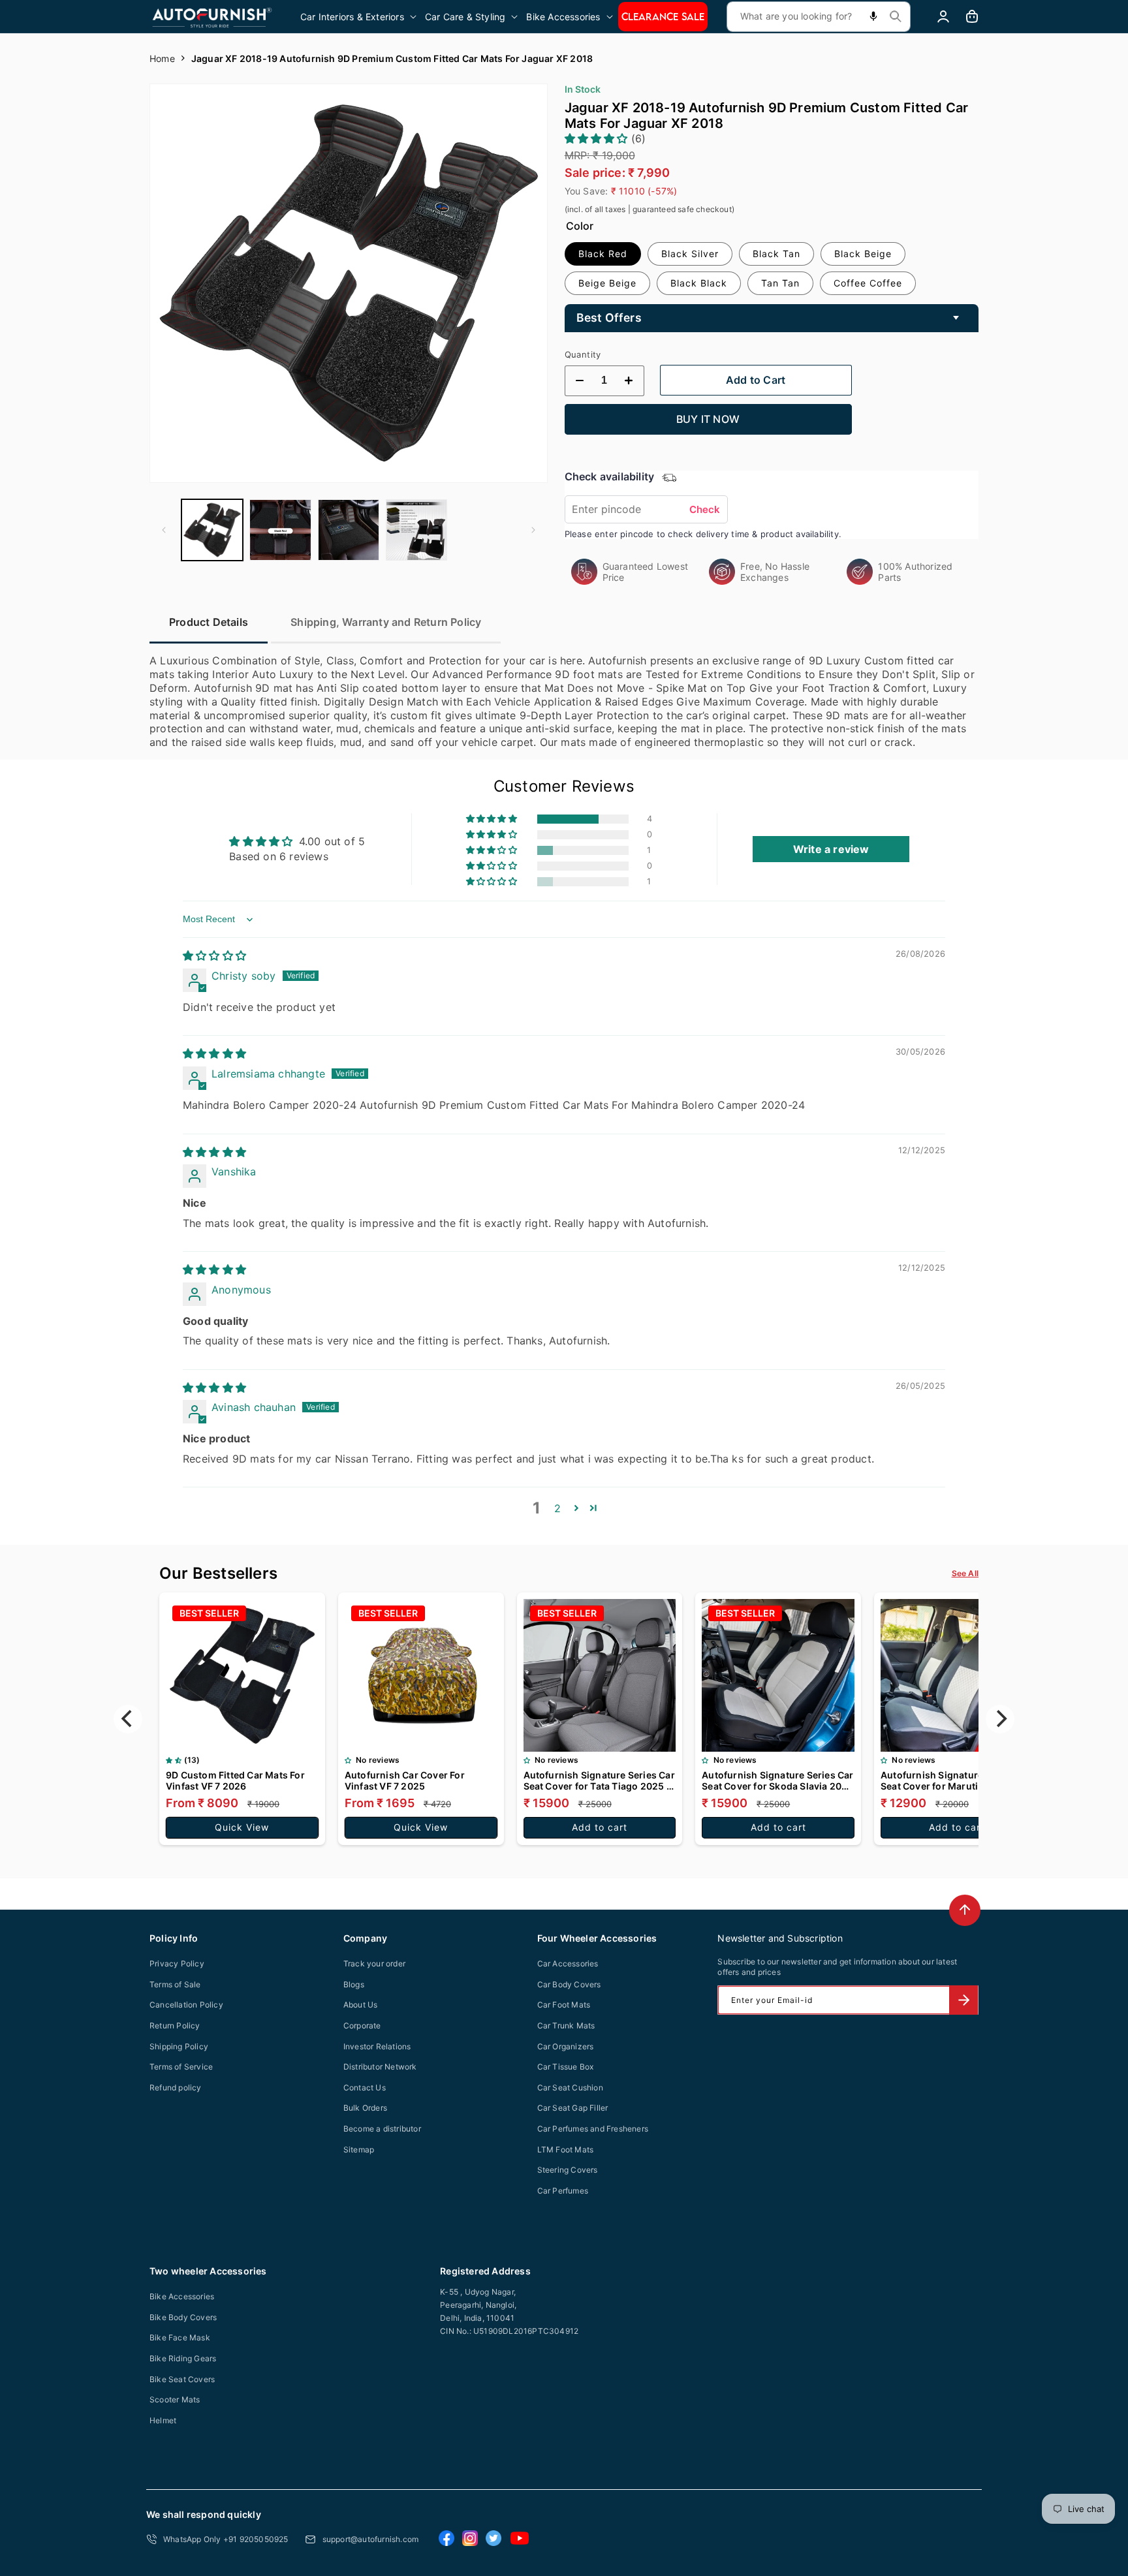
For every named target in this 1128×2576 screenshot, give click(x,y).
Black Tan (776, 254)
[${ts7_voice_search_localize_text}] (873, 17)
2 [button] (557, 1508)
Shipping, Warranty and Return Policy (386, 622)
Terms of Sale (175, 1984)
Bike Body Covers (183, 2317)
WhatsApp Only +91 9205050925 (226, 2539)
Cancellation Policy (186, 2005)
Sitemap (359, 2149)
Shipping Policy (179, 2046)
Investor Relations (377, 2046)
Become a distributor (382, 2129)
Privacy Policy (177, 1963)
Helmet (163, 2420)
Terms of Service (181, 2067)
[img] (214, 955)
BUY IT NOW (708, 419)
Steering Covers (568, 2170)
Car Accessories (568, 1963)
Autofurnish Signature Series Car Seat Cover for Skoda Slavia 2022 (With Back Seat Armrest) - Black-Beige (777, 1780)
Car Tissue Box (566, 2067)
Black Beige (863, 254)
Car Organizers (566, 2046)
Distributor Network (380, 2067)
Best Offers (609, 318)
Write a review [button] (831, 849)
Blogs (354, 1984)
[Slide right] (533, 530)
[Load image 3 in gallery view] (349, 530)
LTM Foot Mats (566, 2149)
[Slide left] (164, 530)
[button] (359, 17)
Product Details (209, 622)
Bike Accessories (182, 2296)
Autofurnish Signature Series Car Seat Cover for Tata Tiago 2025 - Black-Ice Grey (599, 1780)
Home (162, 58)
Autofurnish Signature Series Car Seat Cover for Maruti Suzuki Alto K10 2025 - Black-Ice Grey (957, 1780)
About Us (361, 2005)
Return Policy (175, 2025)
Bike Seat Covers (182, 2379)
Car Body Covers (569, 1984)
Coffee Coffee (868, 283)
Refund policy (176, 2087)
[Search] (896, 16)
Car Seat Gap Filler (573, 2108)
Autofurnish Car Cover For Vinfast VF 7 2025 (405, 1780)
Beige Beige (607, 283)
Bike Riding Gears (183, 2358)
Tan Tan (780, 283)
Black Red (603, 254)
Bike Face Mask (180, 2337)
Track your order (374, 1963)
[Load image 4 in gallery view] (416, 530)
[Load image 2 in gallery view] (280, 530)
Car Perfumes (563, 2191)
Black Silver (690, 254)
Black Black (699, 283)
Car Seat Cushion (570, 2087)
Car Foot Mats (564, 2005)
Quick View (242, 1827)
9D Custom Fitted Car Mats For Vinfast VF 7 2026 (235, 1780)
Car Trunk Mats (566, 2025)
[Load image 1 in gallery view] (212, 530)
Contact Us (365, 2087)
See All (965, 1573)
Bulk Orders (365, 2108)
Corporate (362, 2025)
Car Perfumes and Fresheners (593, 2129)
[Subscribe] (963, 2000)
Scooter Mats (175, 2399)
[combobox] (819, 17)
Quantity (583, 354)
